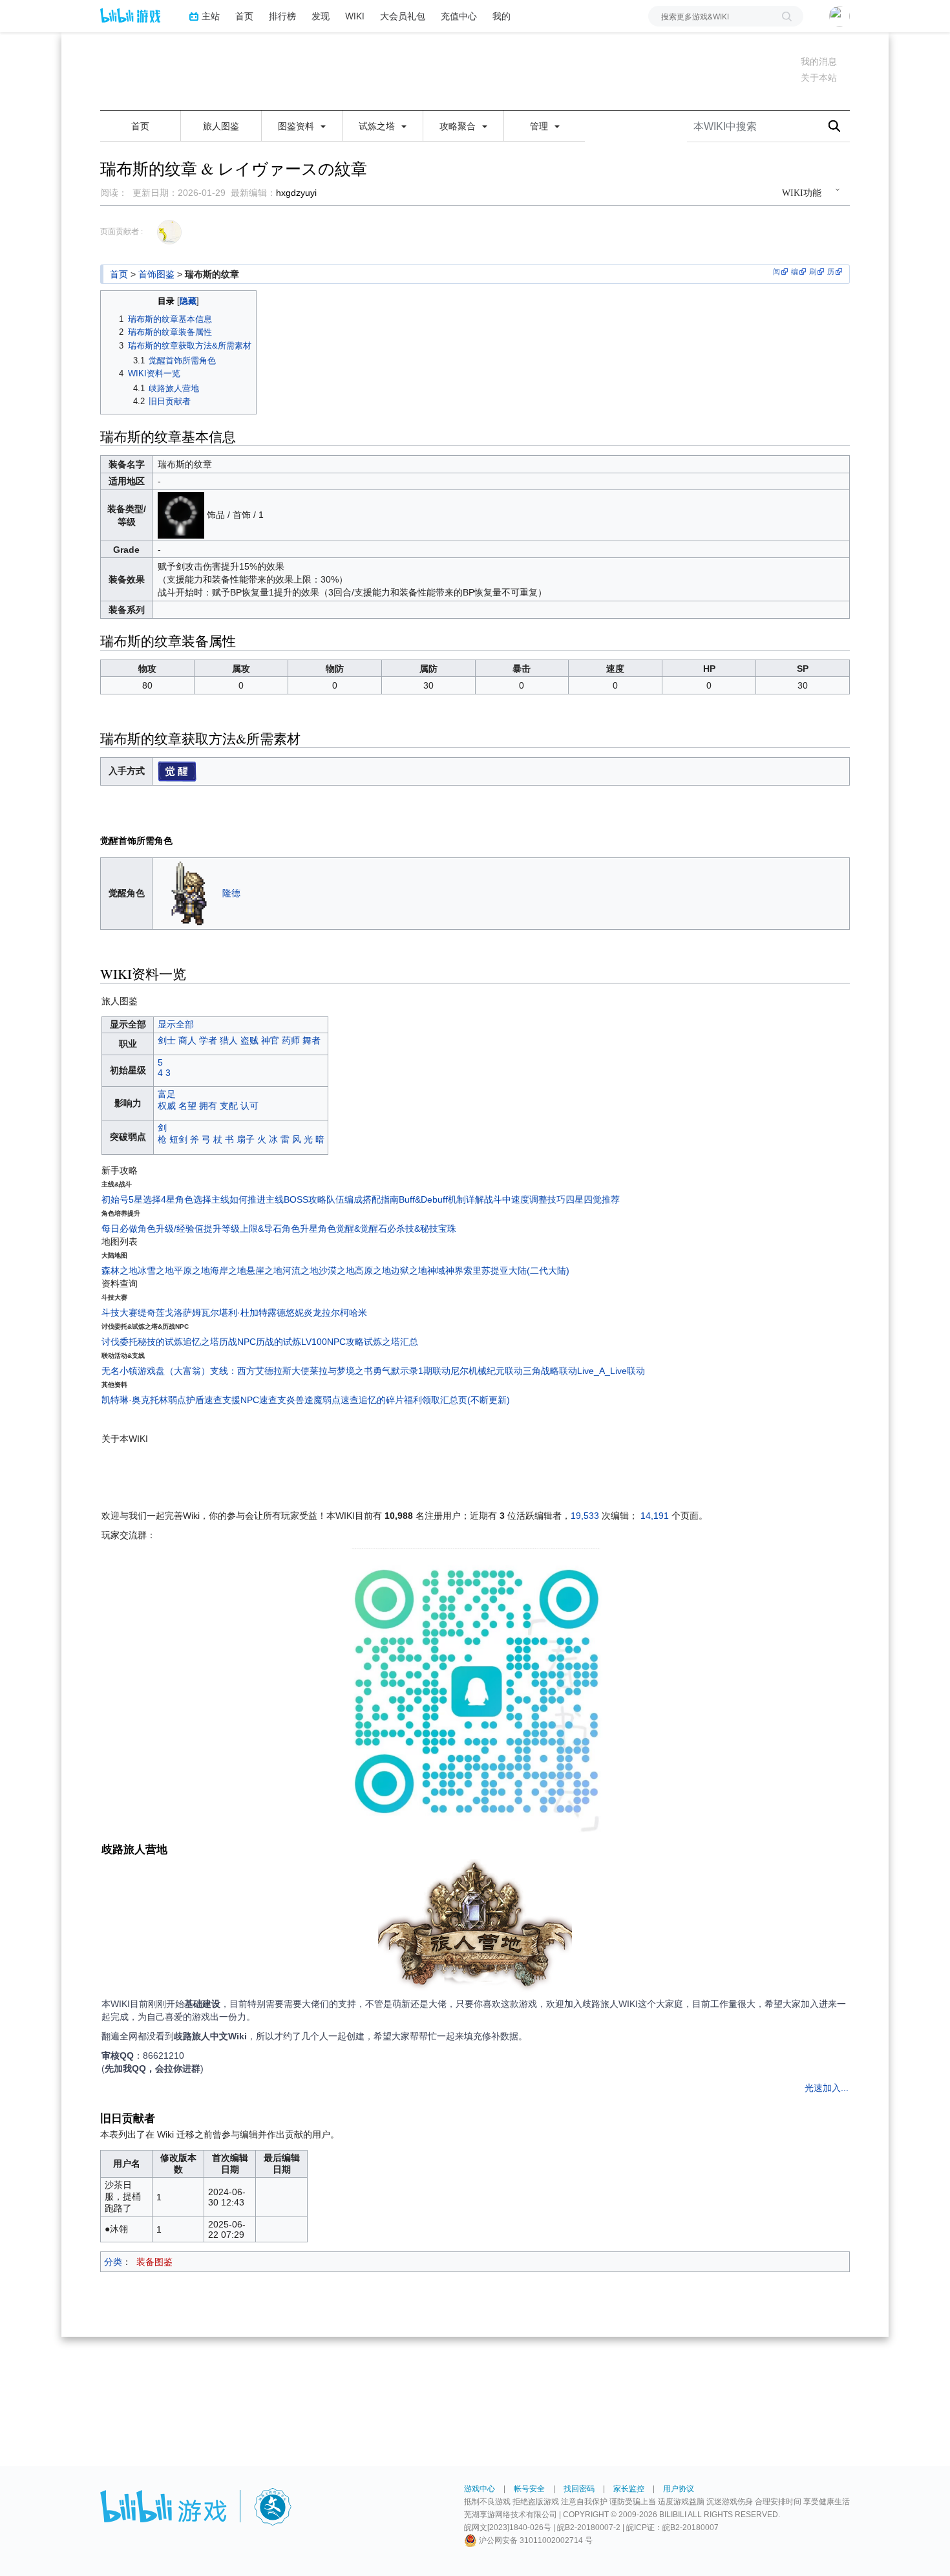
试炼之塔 (378, 126)
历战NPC (238, 1342)
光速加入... (827, 2088)
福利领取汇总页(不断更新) (457, 1400)
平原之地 (192, 1271)
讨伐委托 (120, 1342)
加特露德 (268, 1313)
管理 (540, 126)
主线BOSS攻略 (296, 1199)
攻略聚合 (459, 126)
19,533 (585, 1516)
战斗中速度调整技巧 (525, 1199)
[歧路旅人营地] (475, 1927)
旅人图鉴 (221, 126)
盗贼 (249, 1040)
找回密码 (579, 2489)
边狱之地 (409, 1271)
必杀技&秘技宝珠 (422, 1229)
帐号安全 (529, 2489)
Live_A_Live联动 (611, 1371)
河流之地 (301, 1271)
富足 (167, 1094)
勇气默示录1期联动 (412, 1371)
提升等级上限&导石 (243, 1229)
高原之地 (373, 1271)
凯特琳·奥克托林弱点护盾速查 (162, 1400)
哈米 (358, 1313)
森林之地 (120, 1271)
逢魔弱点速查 (332, 1400)
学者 (208, 1040)
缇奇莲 (151, 1313)
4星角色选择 (186, 1199)
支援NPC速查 (250, 1400)
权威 (167, 1106)
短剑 (178, 1139)
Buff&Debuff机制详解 (441, 1199)
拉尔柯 (335, 1313)
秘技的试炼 (160, 1342)
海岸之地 (228, 1271)
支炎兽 (291, 1400)
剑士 (167, 1040)
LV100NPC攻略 (332, 1342)
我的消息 (819, 61)
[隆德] (190, 892)
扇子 (246, 1139)
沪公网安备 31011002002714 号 (535, 2540)
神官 (270, 1040)
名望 (187, 1106)
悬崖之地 (264, 1271)
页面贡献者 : (121, 231)
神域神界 (445, 1271)
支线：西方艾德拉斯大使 (260, 1371)
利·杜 (239, 1313)
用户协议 (679, 2489)
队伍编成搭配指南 (363, 1199)
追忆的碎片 (381, 1400)
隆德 (231, 892)
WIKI (355, 16)
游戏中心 (480, 2489)
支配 (229, 1106)
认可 (249, 1106)
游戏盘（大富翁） (174, 1371)
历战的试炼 (279, 1342)
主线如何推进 (238, 1199)
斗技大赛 (120, 1313)
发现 (321, 16)
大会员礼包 (403, 16)
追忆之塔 (201, 1342)
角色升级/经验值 (171, 1229)
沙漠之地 (337, 1271)
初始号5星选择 (131, 1199)
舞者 (311, 1040)
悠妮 (295, 1313)
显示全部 (176, 1024)
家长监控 (629, 2489)
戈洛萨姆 (183, 1313)
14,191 (655, 1516)
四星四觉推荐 (593, 1199)
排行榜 (282, 16)
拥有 (208, 1106)
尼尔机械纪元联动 (487, 1371)
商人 (187, 1040)
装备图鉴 (154, 2262)
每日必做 (120, 1229)
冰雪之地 (156, 1271)
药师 (291, 1040)
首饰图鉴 (156, 274)
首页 (244, 16)
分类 (113, 2262)
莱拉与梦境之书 (341, 1371)
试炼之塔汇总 (391, 1342)
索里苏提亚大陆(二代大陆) (516, 1271)
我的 (501, 16)
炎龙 (313, 1313)
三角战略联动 (550, 1371)
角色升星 (300, 1229)
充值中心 (459, 16)
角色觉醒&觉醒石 (353, 1229)
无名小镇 (120, 1371)
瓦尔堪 (215, 1313)
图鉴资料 (297, 126)
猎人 (229, 1040)
